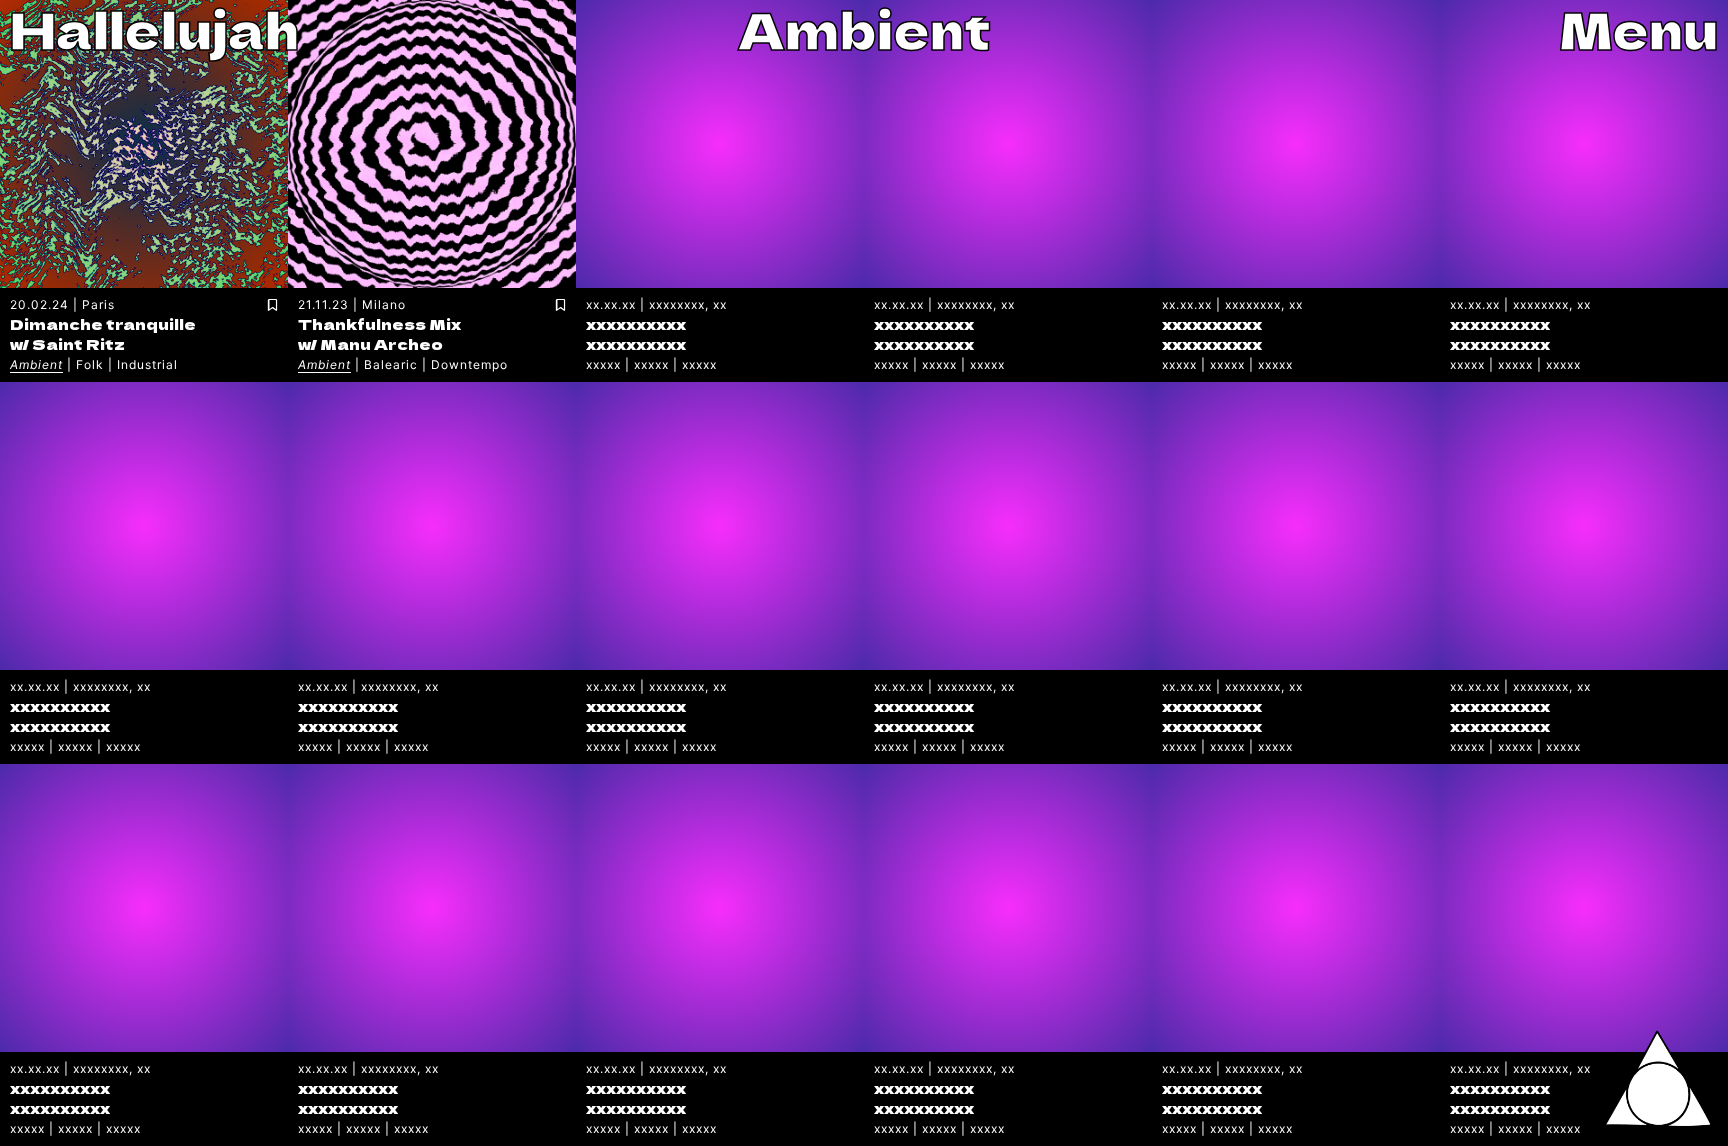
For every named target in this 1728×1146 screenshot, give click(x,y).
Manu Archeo (381, 343)
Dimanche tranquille (103, 323)
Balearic (391, 364)
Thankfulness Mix (379, 323)
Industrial (147, 364)
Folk (90, 364)
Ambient (36, 364)
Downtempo (469, 364)
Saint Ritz (78, 343)
